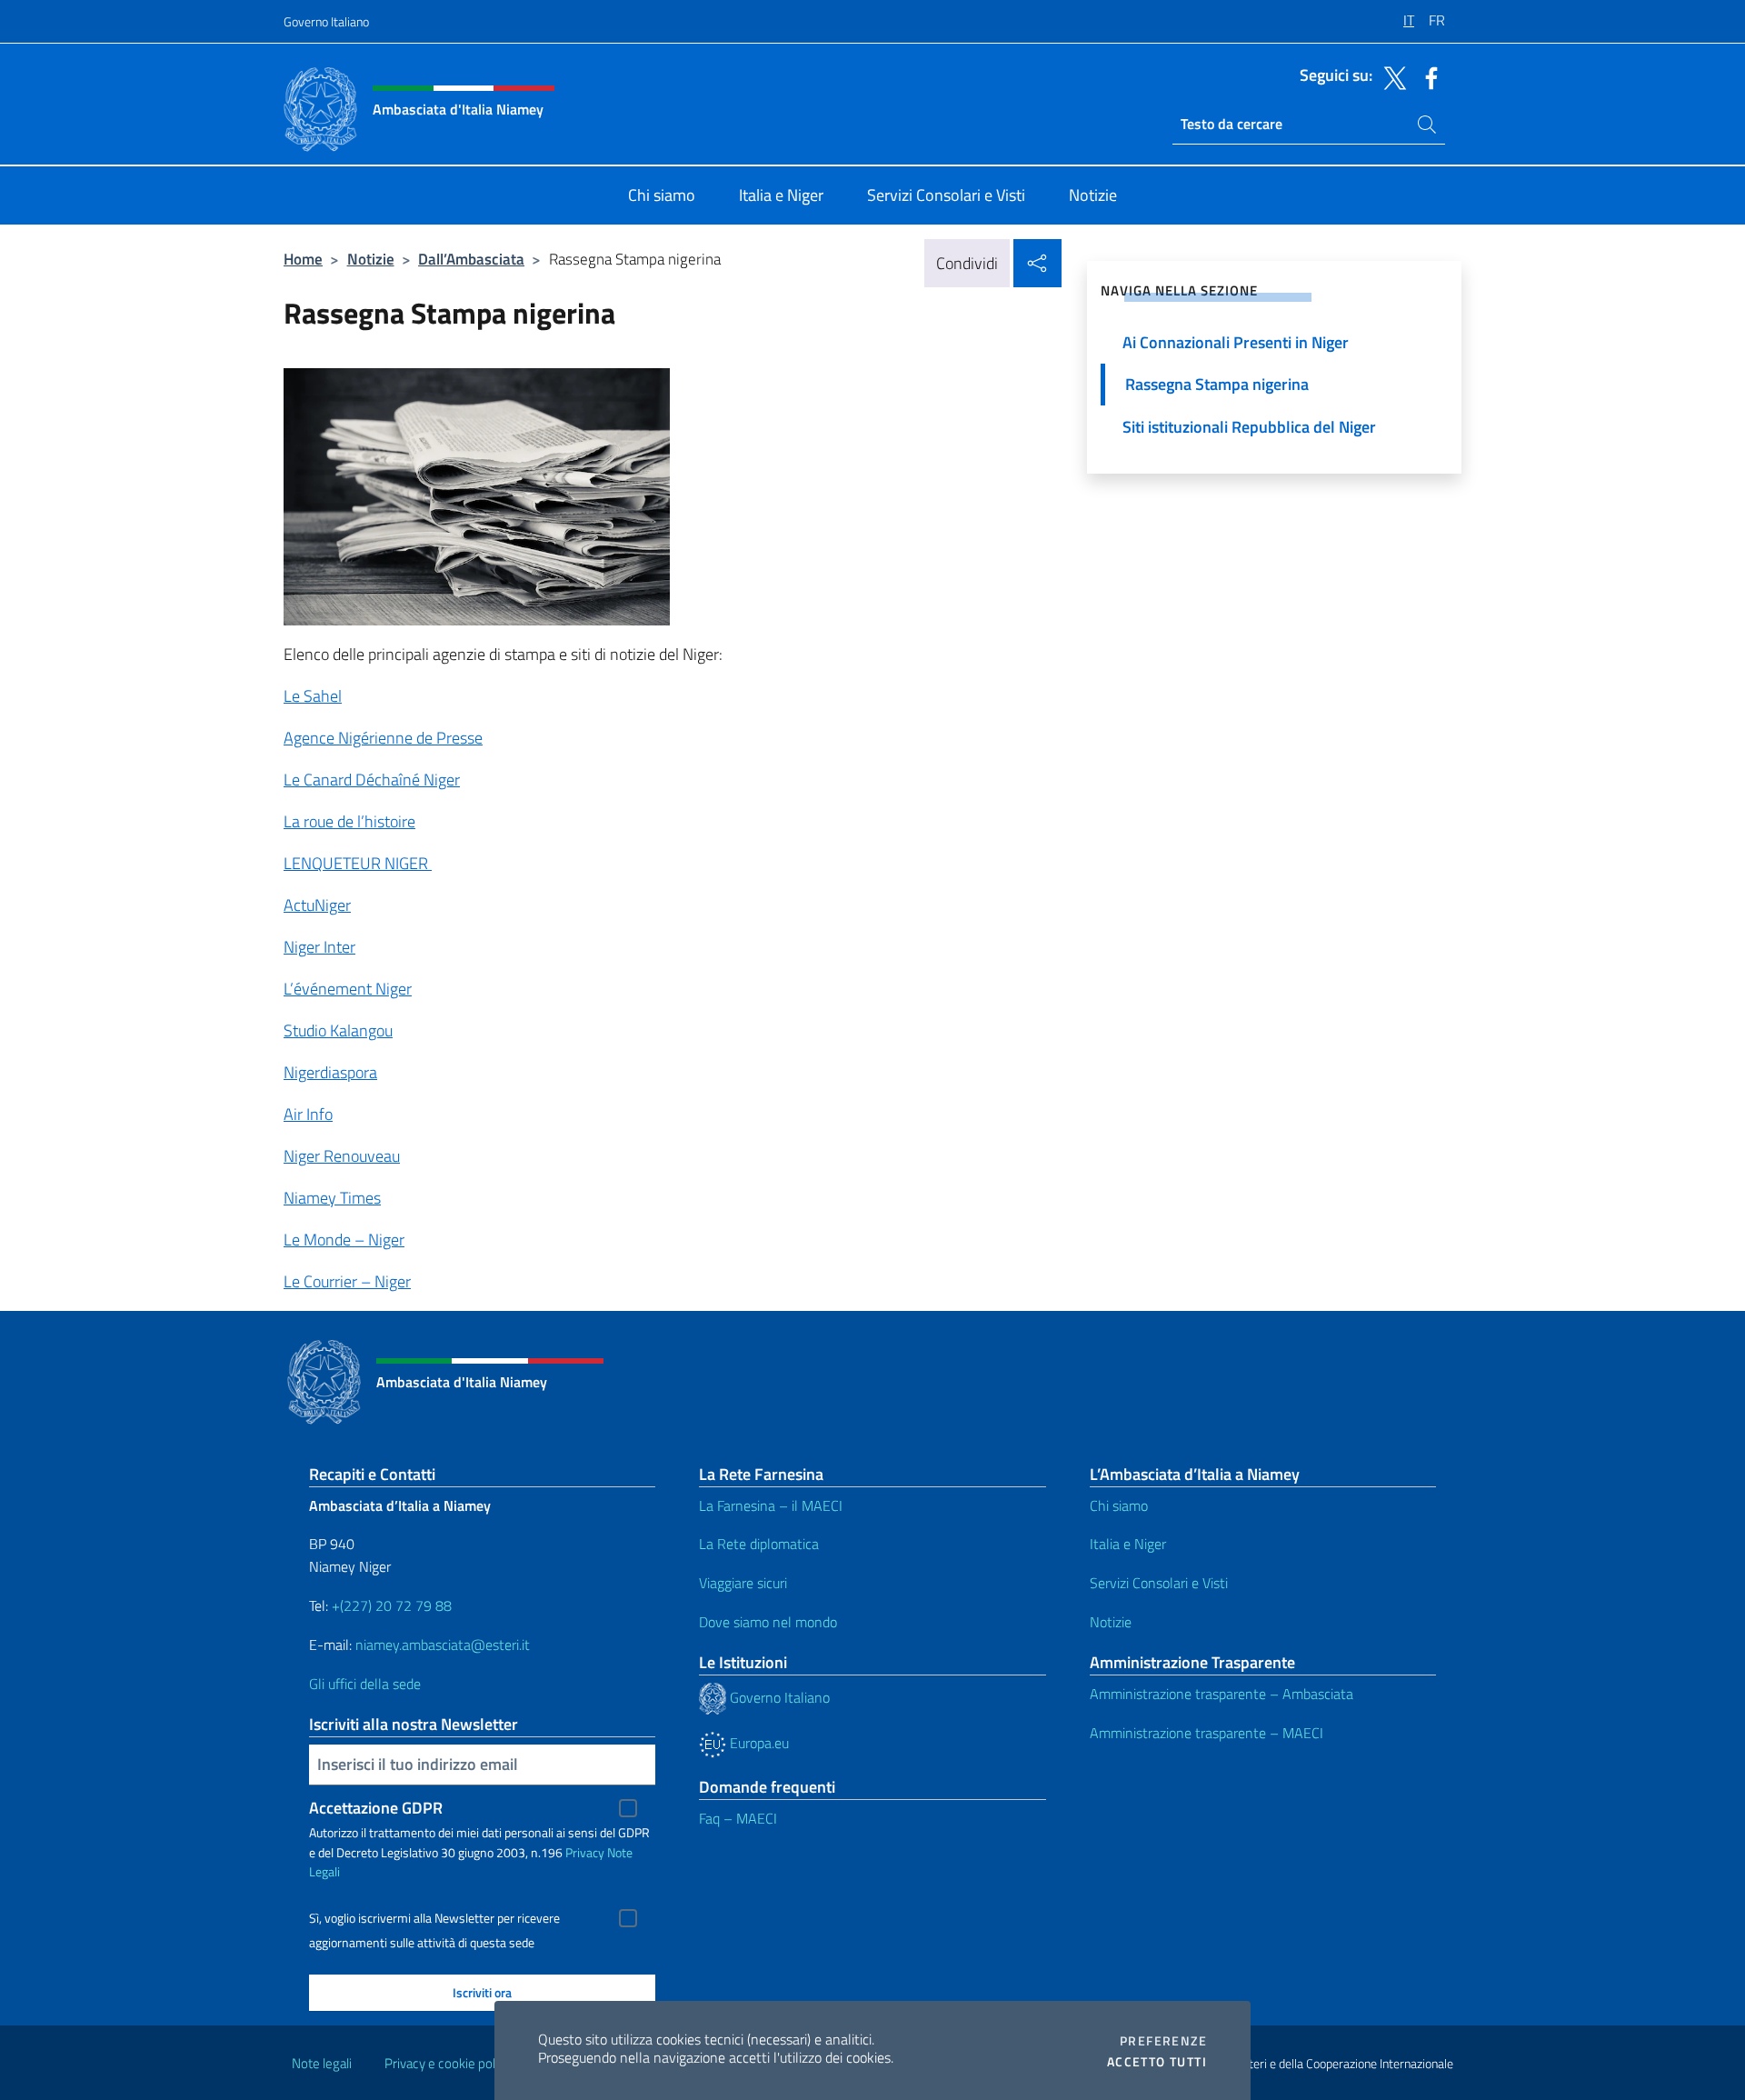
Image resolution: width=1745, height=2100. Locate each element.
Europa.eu (758, 1743)
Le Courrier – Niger (347, 1281)
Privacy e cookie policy (448, 2063)
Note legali (322, 2063)
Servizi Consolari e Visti (1159, 1583)
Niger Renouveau (342, 1156)
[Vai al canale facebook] (1427, 76)
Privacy (585, 1852)
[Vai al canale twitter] (1391, 76)
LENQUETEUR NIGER (358, 863)
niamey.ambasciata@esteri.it (443, 1645)
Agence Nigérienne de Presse (383, 738)
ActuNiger (317, 905)
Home (303, 259)
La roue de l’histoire (349, 821)
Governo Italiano (326, 21)
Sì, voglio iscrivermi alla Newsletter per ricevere (434, 1918)
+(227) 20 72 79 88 (392, 1605)
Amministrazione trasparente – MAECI (1207, 1733)
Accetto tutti (1157, 2062)
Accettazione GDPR (376, 1808)
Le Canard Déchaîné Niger (372, 780)
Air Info (308, 1114)
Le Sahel (313, 696)
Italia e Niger (1128, 1544)
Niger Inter (319, 947)
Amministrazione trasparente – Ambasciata (1221, 1694)
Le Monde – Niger (344, 1240)
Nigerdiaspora (330, 1072)
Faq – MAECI (738, 1818)
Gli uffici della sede (365, 1684)
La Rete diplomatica (759, 1544)
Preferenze (1163, 2041)
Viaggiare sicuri (743, 1583)
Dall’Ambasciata (471, 259)
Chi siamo (1119, 1505)
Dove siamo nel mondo (768, 1622)
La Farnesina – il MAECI (771, 1505)
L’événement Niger (348, 989)
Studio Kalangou (338, 1030)
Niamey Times (332, 1198)
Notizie (371, 259)
